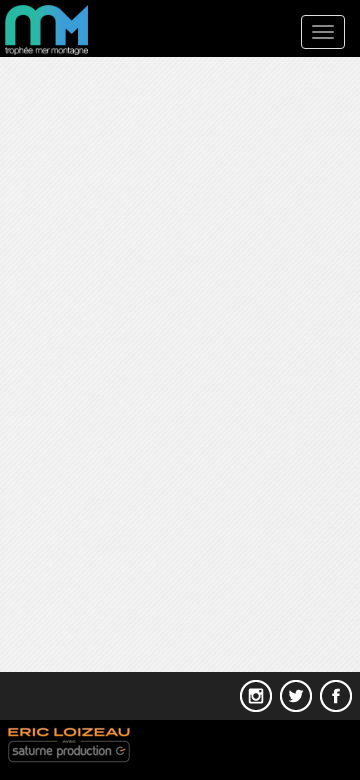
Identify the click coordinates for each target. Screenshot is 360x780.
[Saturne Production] (67, 744)
